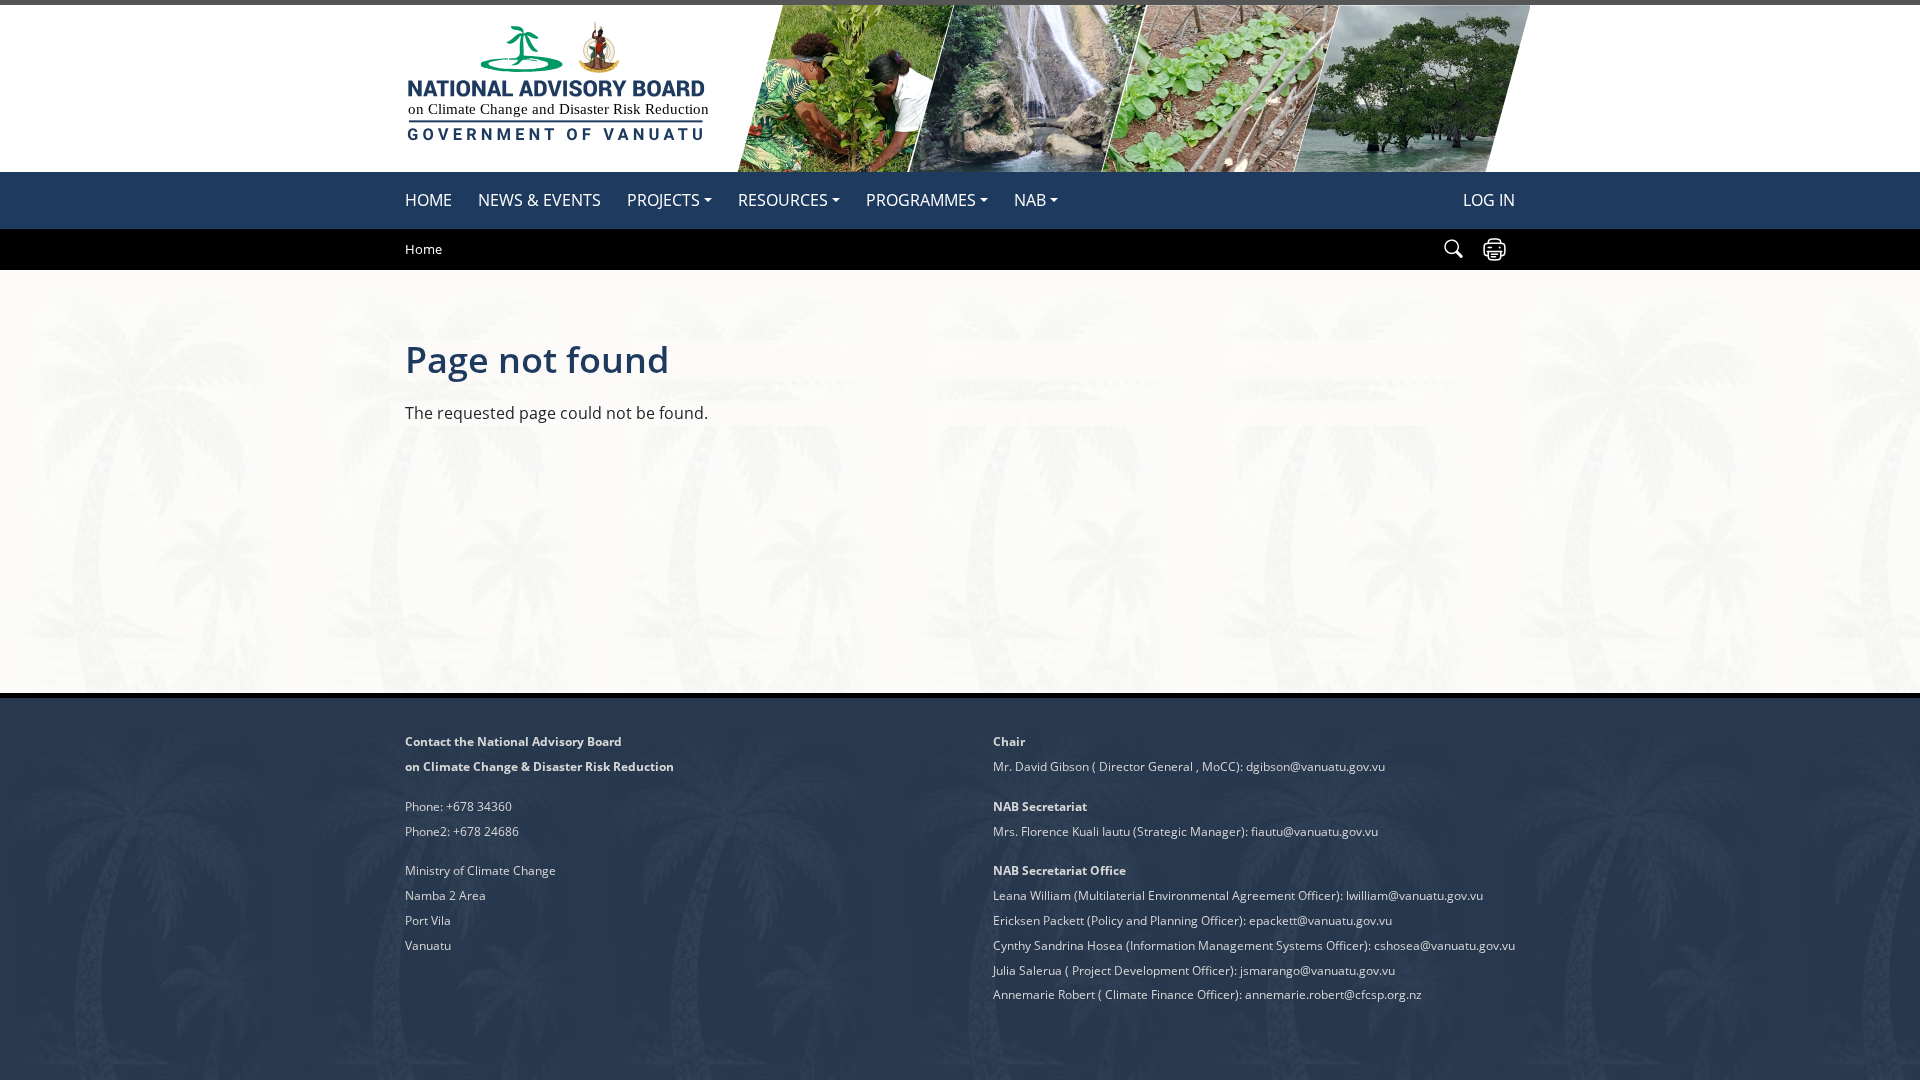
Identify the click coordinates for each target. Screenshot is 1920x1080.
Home (428, 200)
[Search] (1453, 249)
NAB (1030, 200)
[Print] (1494, 249)
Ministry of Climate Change (480, 870)
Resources (783, 200)
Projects (663, 200)
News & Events (539, 200)
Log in (1489, 200)
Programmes (921, 200)
